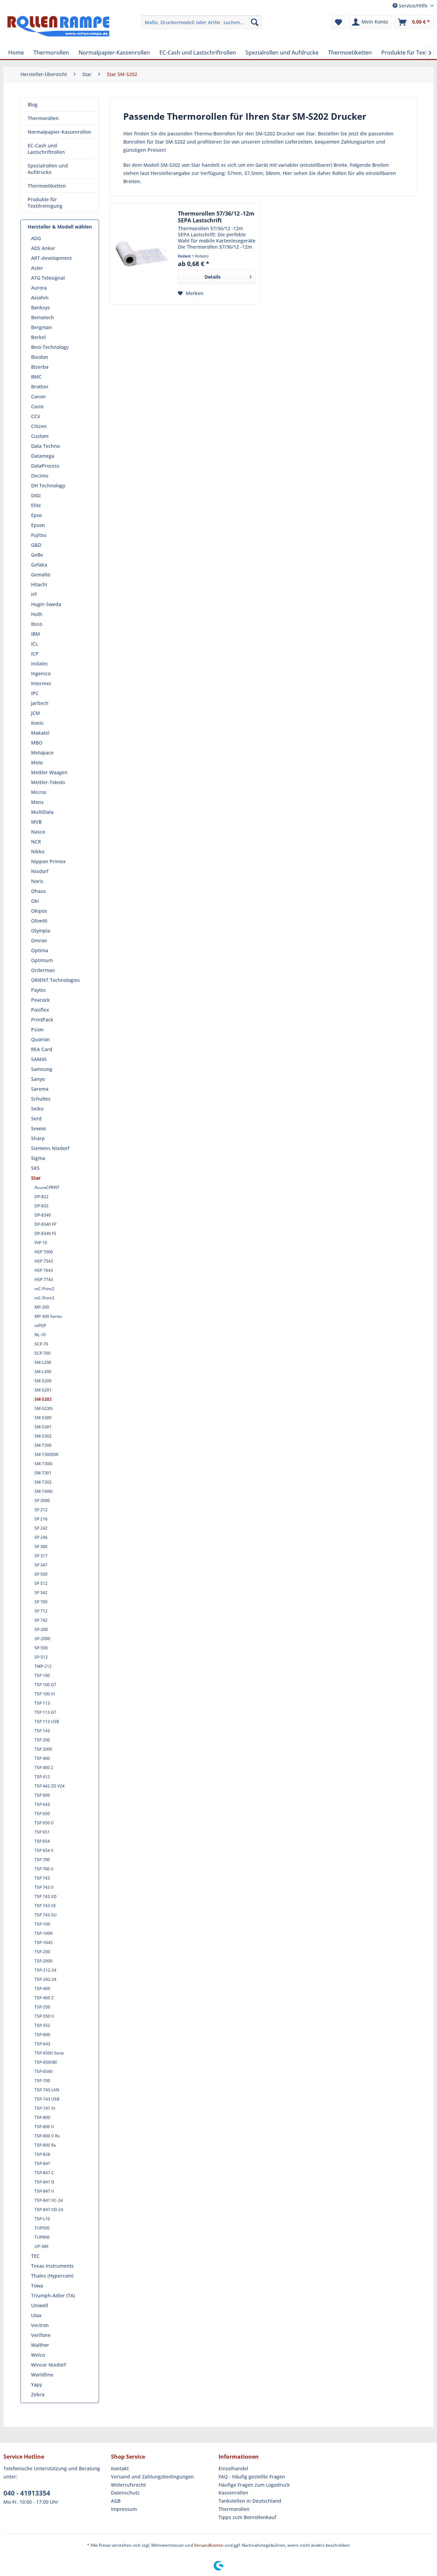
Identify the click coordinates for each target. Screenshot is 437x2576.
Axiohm (40, 298)
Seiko (37, 1109)
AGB (116, 2501)
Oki (35, 901)
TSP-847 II (44, 2191)
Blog (33, 105)
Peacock (40, 1000)
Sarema (40, 1089)
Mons (37, 802)
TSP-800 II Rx (47, 2136)
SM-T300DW (46, 1454)
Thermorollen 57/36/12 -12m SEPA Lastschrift (216, 217)
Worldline (42, 2375)
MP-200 (42, 1307)
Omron (39, 940)
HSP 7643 (44, 1270)
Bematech (43, 317)
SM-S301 (43, 1427)
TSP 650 (42, 1814)
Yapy (37, 2384)
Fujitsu (39, 535)
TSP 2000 (43, 1749)
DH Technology (48, 485)
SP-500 (41, 1648)
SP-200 (41, 1629)
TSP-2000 (44, 1961)
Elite (36, 505)
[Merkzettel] (339, 22)
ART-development (51, 258)
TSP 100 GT (45, 1685)
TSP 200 (42, 1740)
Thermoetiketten (47, 186)
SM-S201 (43, 1390)
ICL (34, 644)
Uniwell (40, 2305)
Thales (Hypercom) (52, 2276)
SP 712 (41, 1611)
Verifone (41, 2335)
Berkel (38, 337)
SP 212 (41, 1510)
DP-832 (41, 1206)
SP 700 (41, 1602)
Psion (37, 1029)
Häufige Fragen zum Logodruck (254, 2485)
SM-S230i (44, 1408)
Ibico (37, 624)
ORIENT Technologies (55, 980)
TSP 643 (42, 1804)
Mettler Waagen (49, 772)
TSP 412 (42, 1777)
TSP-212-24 (45, 1970)
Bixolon (40, 357)
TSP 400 (42, 1758)
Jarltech (40, 703)
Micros (39, 792)
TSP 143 (42, 1731)
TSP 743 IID (46, 1896)
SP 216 (41, 1519)
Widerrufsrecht (128, 2485)
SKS (35, 1168)
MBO (37, 743)
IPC (35, 693)
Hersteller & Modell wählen (60, 227)
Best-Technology (50, 347)
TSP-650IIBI (46, 2062)
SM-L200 (43, 1362)
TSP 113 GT (45, 1712)
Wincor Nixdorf (48, 2365)
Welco (38, 2355)
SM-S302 (43, 1436)
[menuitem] (202, 22)
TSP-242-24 (45, 1979)
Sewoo (38, 1128)
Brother (40, 387)
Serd (36, 1118)
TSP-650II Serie (49, 2053)
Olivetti (39, 921)
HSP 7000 (44, 1252)
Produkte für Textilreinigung (45, 203)
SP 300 (41, 1547)
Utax (36, 2315)
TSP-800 (42, 2117)
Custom (40, 436)
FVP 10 (41, 1243)
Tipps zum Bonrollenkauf (247, 2517)
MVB (36, 822)
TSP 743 (42, 1878)
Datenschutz (125, 2493)
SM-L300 (43, 1372)
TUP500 (42, 2228)
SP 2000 (42, 1500)
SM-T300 (43, 1445)
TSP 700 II (44, 1869)
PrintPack (42, 1020)
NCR (36, 842)
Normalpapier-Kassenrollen (59, 132)
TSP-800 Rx (45, 2145)
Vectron (40, 2325)
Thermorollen (43, 118)
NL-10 (40, 1335)
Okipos (39, 911)
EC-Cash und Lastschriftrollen (46, 149)
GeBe (37, 555)
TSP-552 (42, 2025)
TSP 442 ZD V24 (50, 1786)
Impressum (124, 2509)
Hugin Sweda (46, 604)
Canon (38, 396)
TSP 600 (42, 1795)
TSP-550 (42, 2007)
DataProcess (45, 466)
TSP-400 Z (44, 1998)
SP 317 (41, 1556)
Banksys (40, 307)
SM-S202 (43, 1399)
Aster (37, 268)
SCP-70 (41, 1344)
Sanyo (38, 1079)
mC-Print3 (44, 1298)
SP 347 (41, 1565)
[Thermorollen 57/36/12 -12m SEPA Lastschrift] (142, 254)
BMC (36, 377)
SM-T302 (43, 1482)
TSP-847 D (44, 2182)
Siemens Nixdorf (50, 1148)
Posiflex (40, 1010)
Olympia (41, 931)
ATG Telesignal (48, 278)
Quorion (40, 1039)
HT (34, 594)
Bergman (41, 327)
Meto (37, 762)
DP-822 (41, 1197)
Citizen (39, 426)
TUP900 (42, 2237)
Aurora (39, 288)
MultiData (42, 812)
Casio (37, 406)
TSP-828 (42, 2154)
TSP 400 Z (44, 1768)
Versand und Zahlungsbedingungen (152, 2477)
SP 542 (41, 1593)
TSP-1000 (44, 1933)
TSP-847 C (44, 2173)
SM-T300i (44, 1464)
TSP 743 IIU (46, 1915)
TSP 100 (42, 1675)
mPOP (40, 1326)
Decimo (40, 476)
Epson (38, 525)
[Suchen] (255, 22)
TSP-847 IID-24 (49, 2210)
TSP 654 (42, 1841)
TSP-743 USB (47, 2099)
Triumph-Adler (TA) (53, 2295)
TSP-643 (42, 2044)
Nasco (38, 832)
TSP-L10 (42, 2219)
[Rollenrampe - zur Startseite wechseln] (58, 29)
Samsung (42, 1069)
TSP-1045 (44, 1942)
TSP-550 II (44, 2016)
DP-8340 (43, 1215)
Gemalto (41, 575)
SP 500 (41, 1574)
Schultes (41, 1099)
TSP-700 (42, 2081)
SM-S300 (43, 1418)
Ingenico (41, 673)
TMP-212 (43, 1666)
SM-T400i (44, 1491)
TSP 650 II (44, 1823)
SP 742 (41, 1620)
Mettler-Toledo (48, 782)
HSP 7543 (44, 1261)
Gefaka (39, 565)
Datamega (43, 456)
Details (213, 277)
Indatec (40, 664)
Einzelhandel (233, 2468)
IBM (36, 634)
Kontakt (120, 2468)
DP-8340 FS (45, 1233)
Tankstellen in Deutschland (250, 2501)
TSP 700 (42, 1860)
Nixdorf (40, 871)
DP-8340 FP (45, 1224)
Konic (37, 723)
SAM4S (39, 1059)
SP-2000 (42, 1639)
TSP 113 (42, 1703)
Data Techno (45, 446)
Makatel (40, 733)
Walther (40, 2345)
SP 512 (41, 1583)
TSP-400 (42, 1989)
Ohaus (39, 891)
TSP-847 (42, 2163)
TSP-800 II (44, 2127)
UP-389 (41, 2246)
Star (36, 1178)
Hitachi (39, 584)
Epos (37, 515)
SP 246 (41, 1537)
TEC (35, 2256)
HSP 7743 (44, 1279)
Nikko (38, 851)
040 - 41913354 (27, 2493)
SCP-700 (43, 1353)
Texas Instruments (52, 2266)
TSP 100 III (45, 1694)
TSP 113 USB (47, 1721)
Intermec (41, 683)
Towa (37, 2286)
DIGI (36, 495)
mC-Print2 (44, 1289)
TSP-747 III (45, 2108)
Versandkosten (209, 2545)
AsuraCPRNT (47, 1187)
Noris (37, 881)
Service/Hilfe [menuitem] (413, 6)
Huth (37, 614)
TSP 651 (42, 1832)
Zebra (38, 2394)
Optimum (42, 960)
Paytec (39, 990)
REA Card (42, 1049)
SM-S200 (43, 1381)
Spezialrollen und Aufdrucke (48, 169)
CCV (36, 416)
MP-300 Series (48, 1316)
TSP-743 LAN (47, 2090)
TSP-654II (44, 2071)
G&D (36, 545)
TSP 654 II (44, 1850)
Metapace (42, 753)
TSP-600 (42, 2035)
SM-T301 (43, 1473)
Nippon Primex (48, 861)
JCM (36, 713)
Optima (40, 950)
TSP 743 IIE (45, 1906)
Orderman (43, 970)
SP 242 (41, 1528)
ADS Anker (43, 248)
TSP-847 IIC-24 (49, 2200)
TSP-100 (42, 1924)
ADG (36, 238)
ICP (35, 654)
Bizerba (40, 367)
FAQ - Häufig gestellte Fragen (252, 2477)
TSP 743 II (44, 1887)
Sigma (38, 1158)
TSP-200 (42, 1952)
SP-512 (41, 1657)
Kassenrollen (233, 2493)
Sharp (38, 1138)
